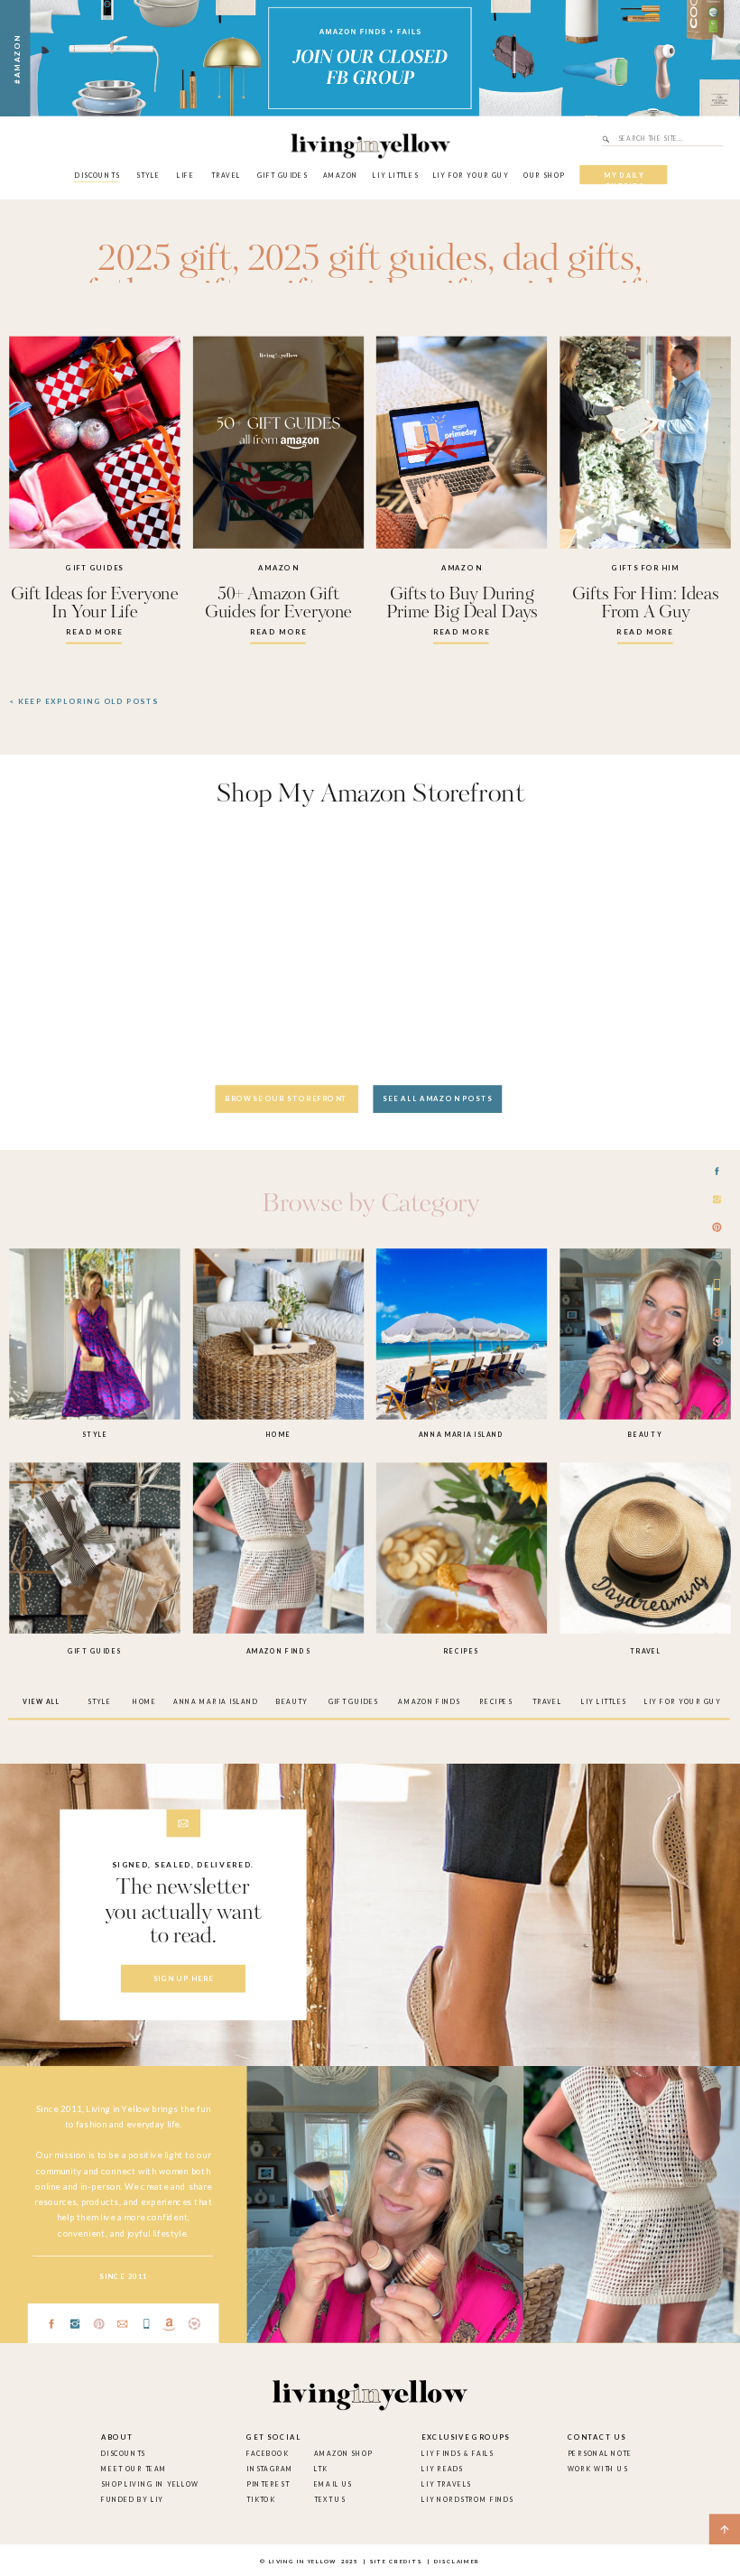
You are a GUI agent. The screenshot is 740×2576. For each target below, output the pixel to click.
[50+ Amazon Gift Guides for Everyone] (278, 443)
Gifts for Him (645, 568)
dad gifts (569, 260)
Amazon (278, 568)
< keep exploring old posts (84, 701)
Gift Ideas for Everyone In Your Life (94, 604)
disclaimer (457, 2562)
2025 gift (164, 260)
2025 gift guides (368, 260)
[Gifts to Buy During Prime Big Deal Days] (462, 443)
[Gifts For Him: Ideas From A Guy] (645, 443)
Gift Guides (95, 568)
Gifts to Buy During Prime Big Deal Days (462, 604)
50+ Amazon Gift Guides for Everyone (278, 604)
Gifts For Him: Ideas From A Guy (645, 604)
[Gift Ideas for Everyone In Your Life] (94, 443)
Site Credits (395, 2562)
